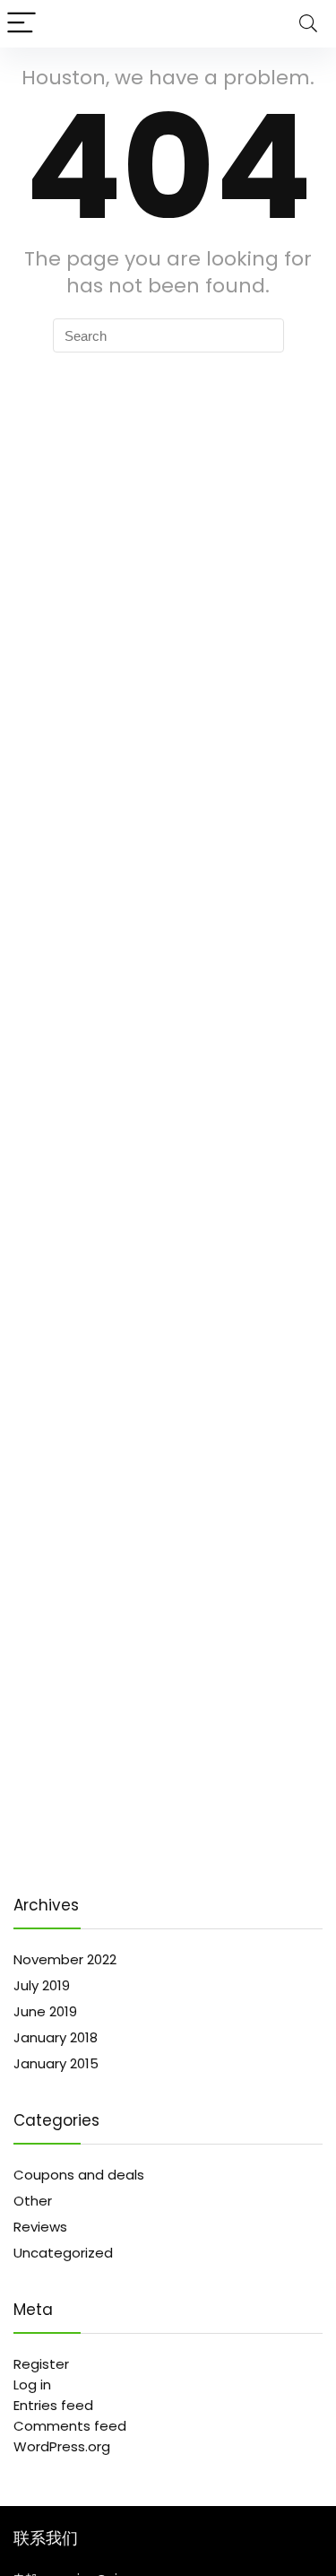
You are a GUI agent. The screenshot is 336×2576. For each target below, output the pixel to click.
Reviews (40, 2227)
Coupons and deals (79, 2175)
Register (41, 2364)
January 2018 (56, 2037)
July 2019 (42, 1985)
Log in (32, 2385)
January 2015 (56, 2063)
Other (33, 2201)
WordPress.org (62, 2446)
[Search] (308, 24)
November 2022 (65, 1959)
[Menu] (22, 24)
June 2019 (45, 2011)
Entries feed (53, 2405)
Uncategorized (63, 2253)
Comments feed (70, 2426)
